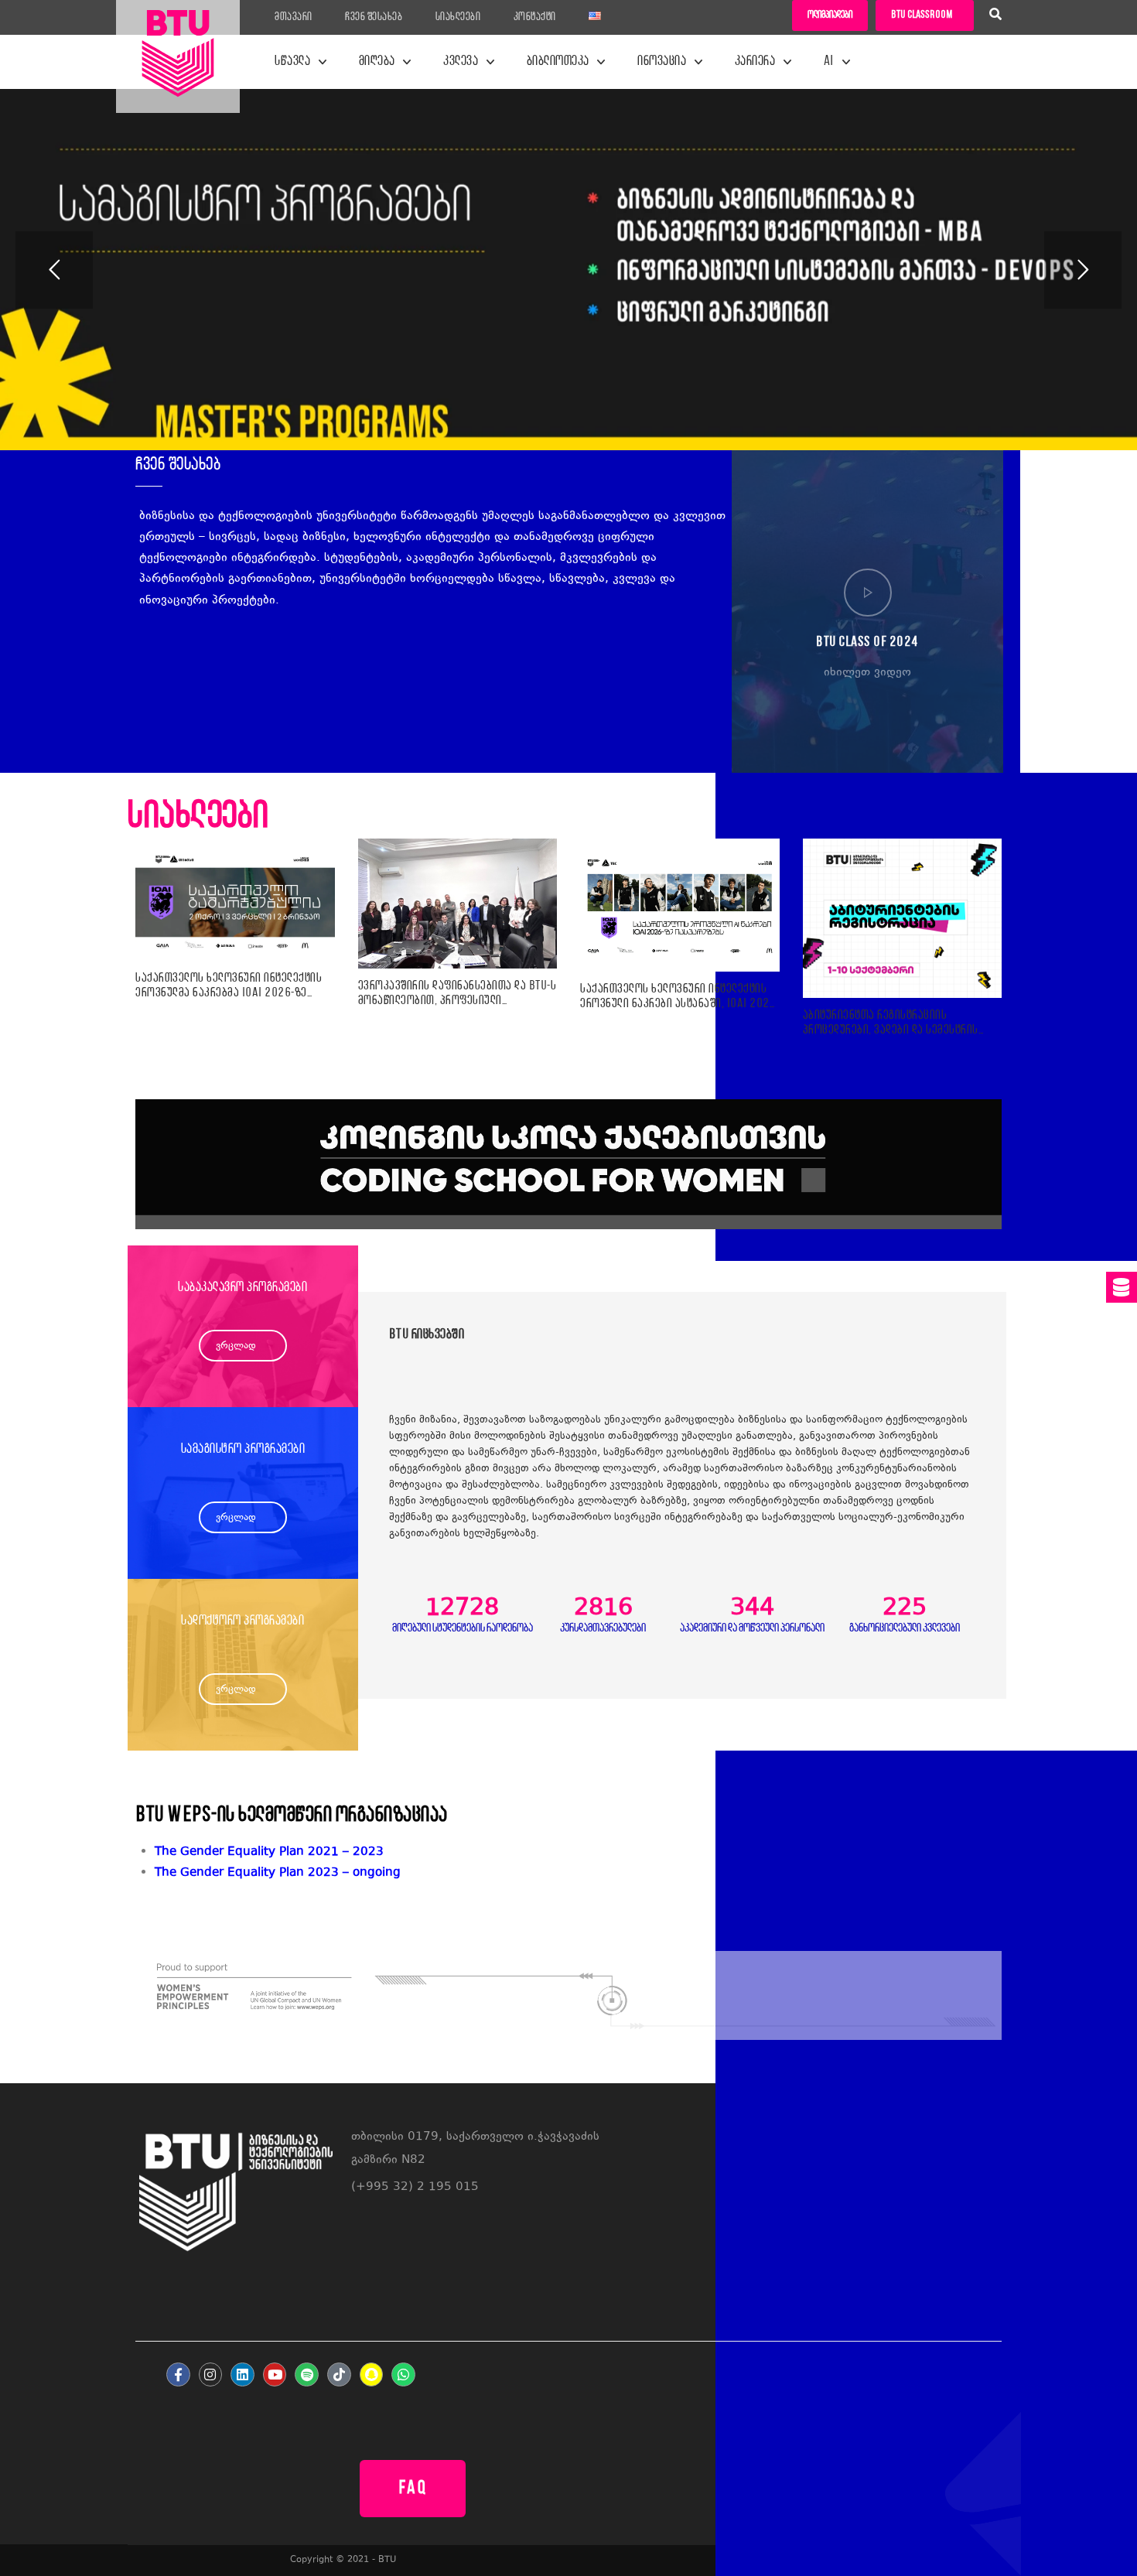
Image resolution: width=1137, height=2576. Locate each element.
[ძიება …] (995, 16)
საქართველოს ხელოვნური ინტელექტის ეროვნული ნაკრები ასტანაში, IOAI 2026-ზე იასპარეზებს (680, 997)
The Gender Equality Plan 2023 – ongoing (278, 1873)
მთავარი (294, 17)
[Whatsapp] (403, 2374)
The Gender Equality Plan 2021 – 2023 (269, 1852)
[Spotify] (307, 2374)
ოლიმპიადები (830, 15)
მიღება (377, 62)
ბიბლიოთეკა (558, 62)
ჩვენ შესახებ (374, 17)
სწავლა (292, 62)
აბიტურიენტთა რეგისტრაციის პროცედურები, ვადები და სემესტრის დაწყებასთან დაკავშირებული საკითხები (891, 1023)
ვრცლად (236, 1346)
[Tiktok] (339, 2374)
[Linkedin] (242, 2374)
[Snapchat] (372, 2374)
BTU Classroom (922, 15)
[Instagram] (211, 2374)
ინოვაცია (662, 62)
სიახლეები (458, 17)
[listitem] (578, 1873)
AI (829, 62)
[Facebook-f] (178, 2374)
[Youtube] (275, 2374)
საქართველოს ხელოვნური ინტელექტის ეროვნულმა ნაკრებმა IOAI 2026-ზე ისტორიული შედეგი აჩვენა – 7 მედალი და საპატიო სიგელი (229, 986)
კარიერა (755, 62)
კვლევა (461, 62)
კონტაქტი (535, 17)
